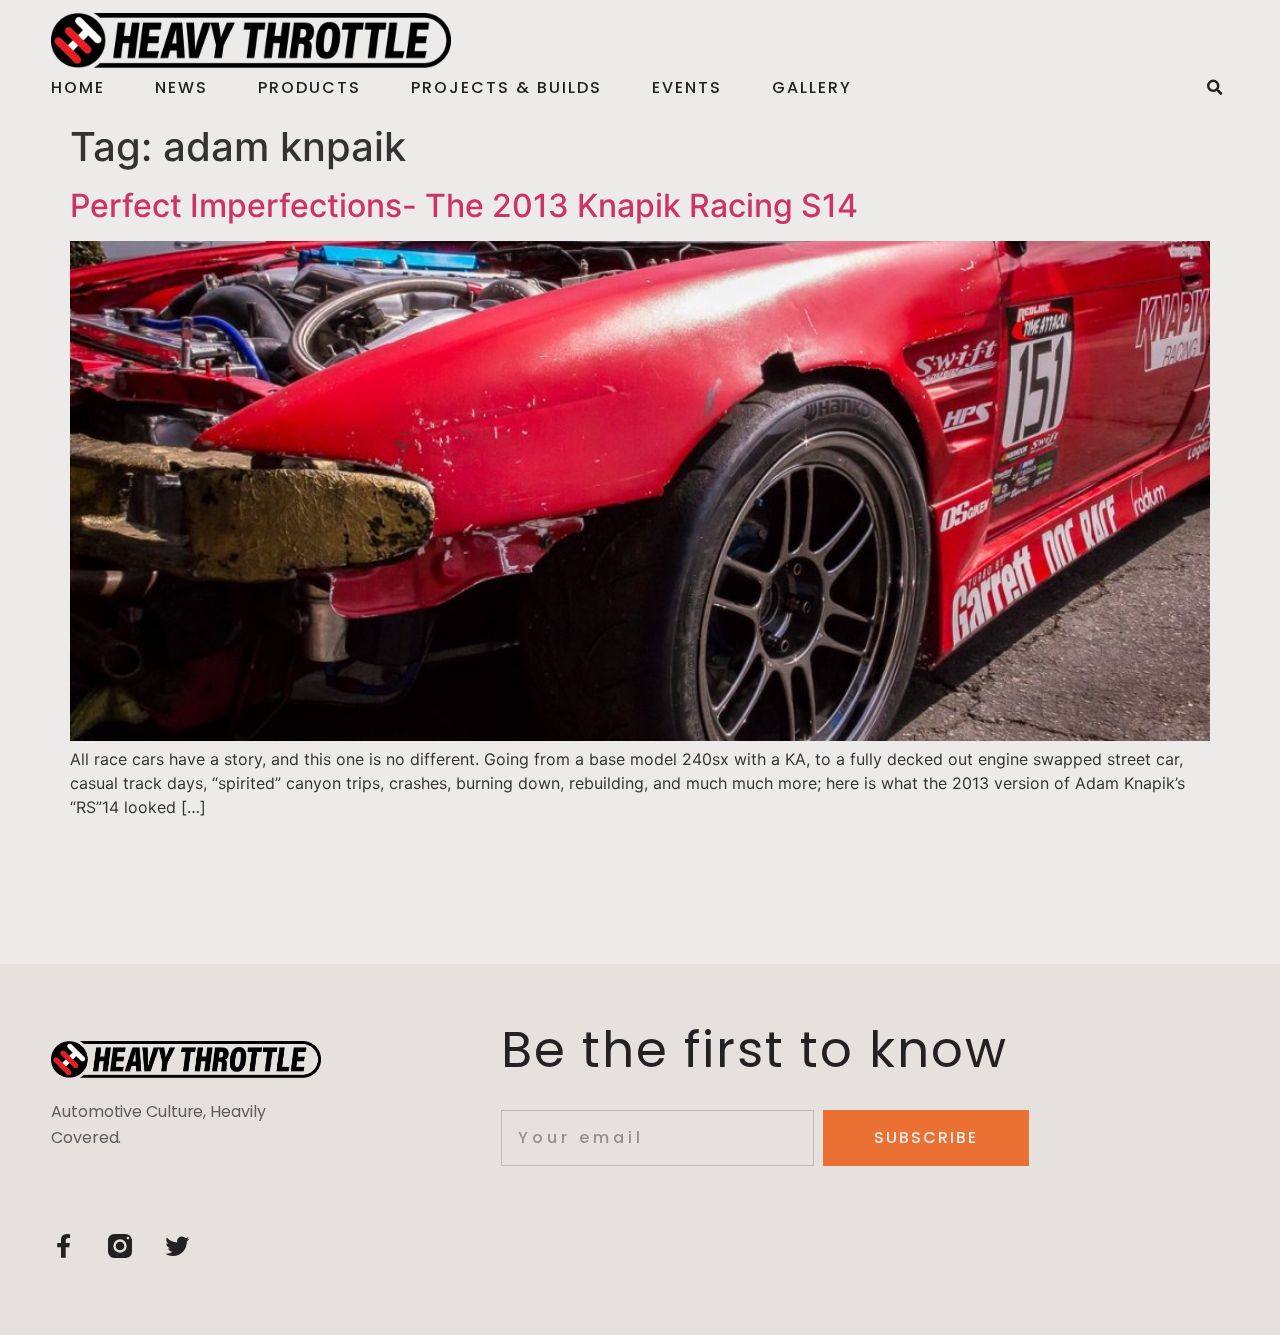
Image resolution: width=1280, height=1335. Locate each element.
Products (309, 87)
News (181, 87)
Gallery (812, 87)
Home (78, 87)
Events (687, 87)
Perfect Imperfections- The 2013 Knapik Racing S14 (464, 205)
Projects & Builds (506, 87)
